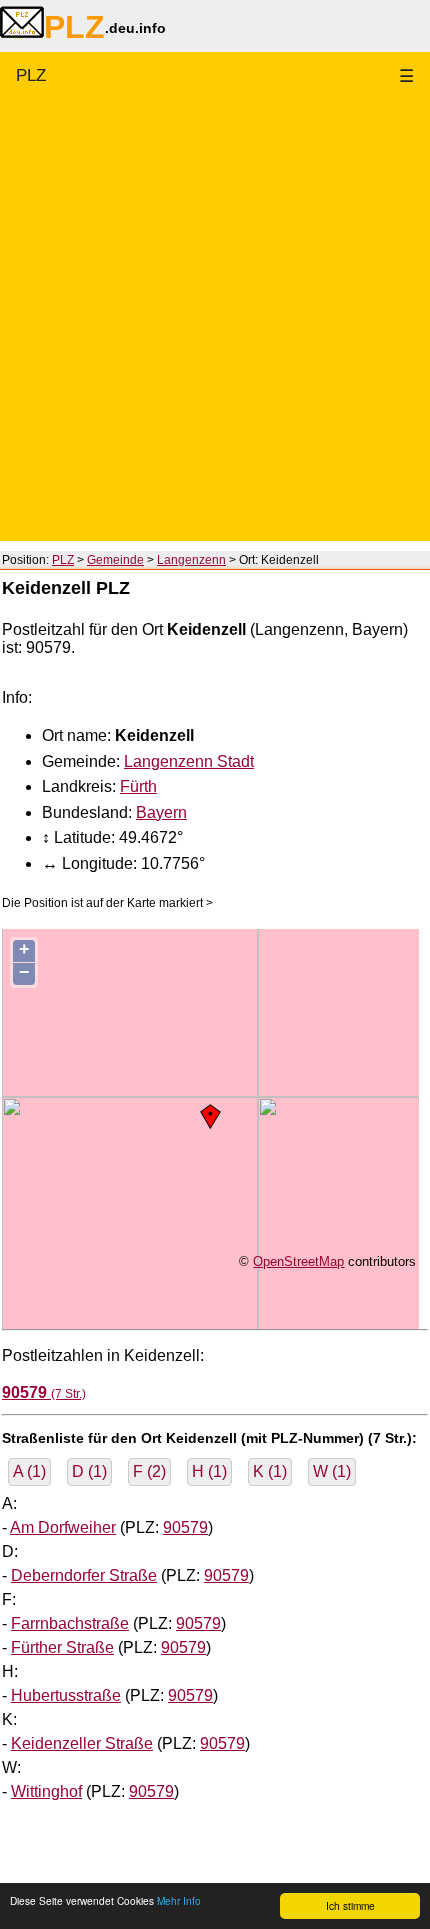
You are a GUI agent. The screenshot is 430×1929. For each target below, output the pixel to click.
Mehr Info (179, 1900)
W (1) (332, 1471)
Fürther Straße (62, 1647)
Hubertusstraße (66, 1695)
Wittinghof (46, 1791)
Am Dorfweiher (63, 1527)
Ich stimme (350, 1905)
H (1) (209, 1471)
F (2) (149, 1471)
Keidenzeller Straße (82, 1743)
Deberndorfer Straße (84, 1575)
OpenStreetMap (298, 1261)
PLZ (31, 75)
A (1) (29, 1471)
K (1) (270, 1471)
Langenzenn (191, 560)
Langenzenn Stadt (189, 761)
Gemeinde (115, 560)
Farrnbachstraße (70, 1623)
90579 (185, 1527)
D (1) (89, 1471)
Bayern (161, 812)
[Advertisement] (215, 326)
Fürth (138, 786)
